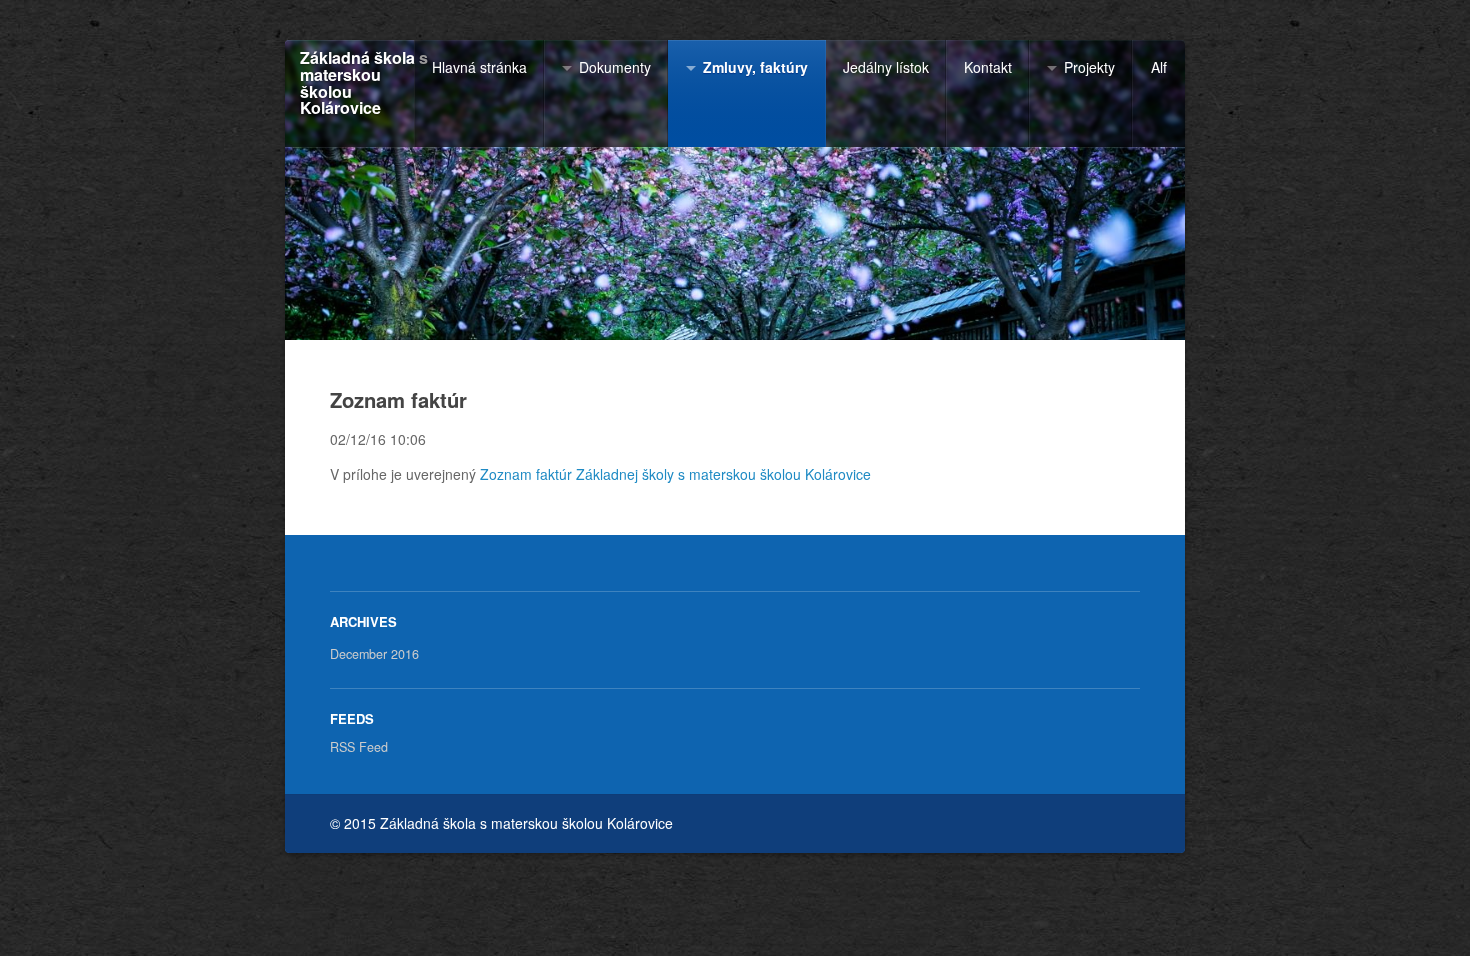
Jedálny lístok (886, 67)
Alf (1159, 67)
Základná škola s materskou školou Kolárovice (364, 83)
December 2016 (374, 654)
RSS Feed (359, 747)
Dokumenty (615, 67)
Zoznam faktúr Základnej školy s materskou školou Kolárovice (675, 474)
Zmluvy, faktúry (755, 67)
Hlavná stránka (479, 67)
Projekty (1089, 67)
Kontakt (988, 67)
